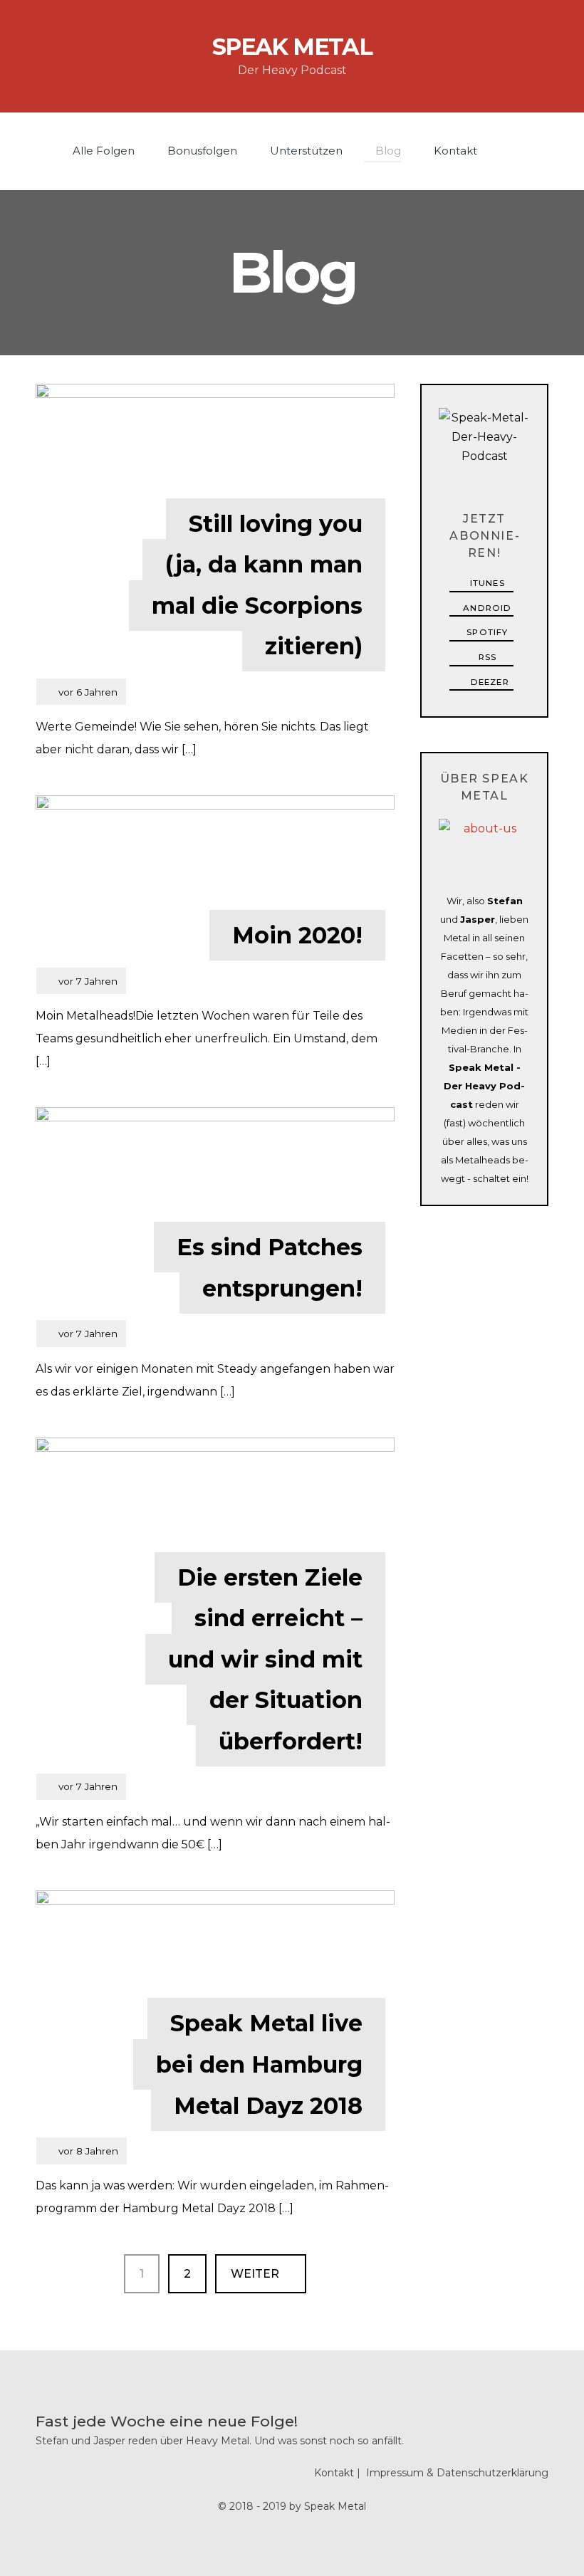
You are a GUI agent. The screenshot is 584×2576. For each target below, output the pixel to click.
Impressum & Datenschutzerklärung (457, 2473)
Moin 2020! (297, 935)
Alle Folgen (102, 151)
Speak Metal (292, 47)
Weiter (256, 2274)
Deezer (489, 682)
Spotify (486, 632)
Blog (387, 151)
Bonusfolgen (201, 151)
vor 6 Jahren (81, 695)
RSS (486, 657)
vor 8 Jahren (82, 2154)
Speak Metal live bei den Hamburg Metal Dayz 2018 (259, 2064)
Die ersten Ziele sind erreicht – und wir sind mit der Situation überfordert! (265, 1659)
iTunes (486, 583)
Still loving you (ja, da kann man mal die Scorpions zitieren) (257, 585)
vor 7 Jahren (81, 984)
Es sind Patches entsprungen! (270, 1268)
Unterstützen (305, 151)
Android (486, 608)
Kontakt (454, 151)
